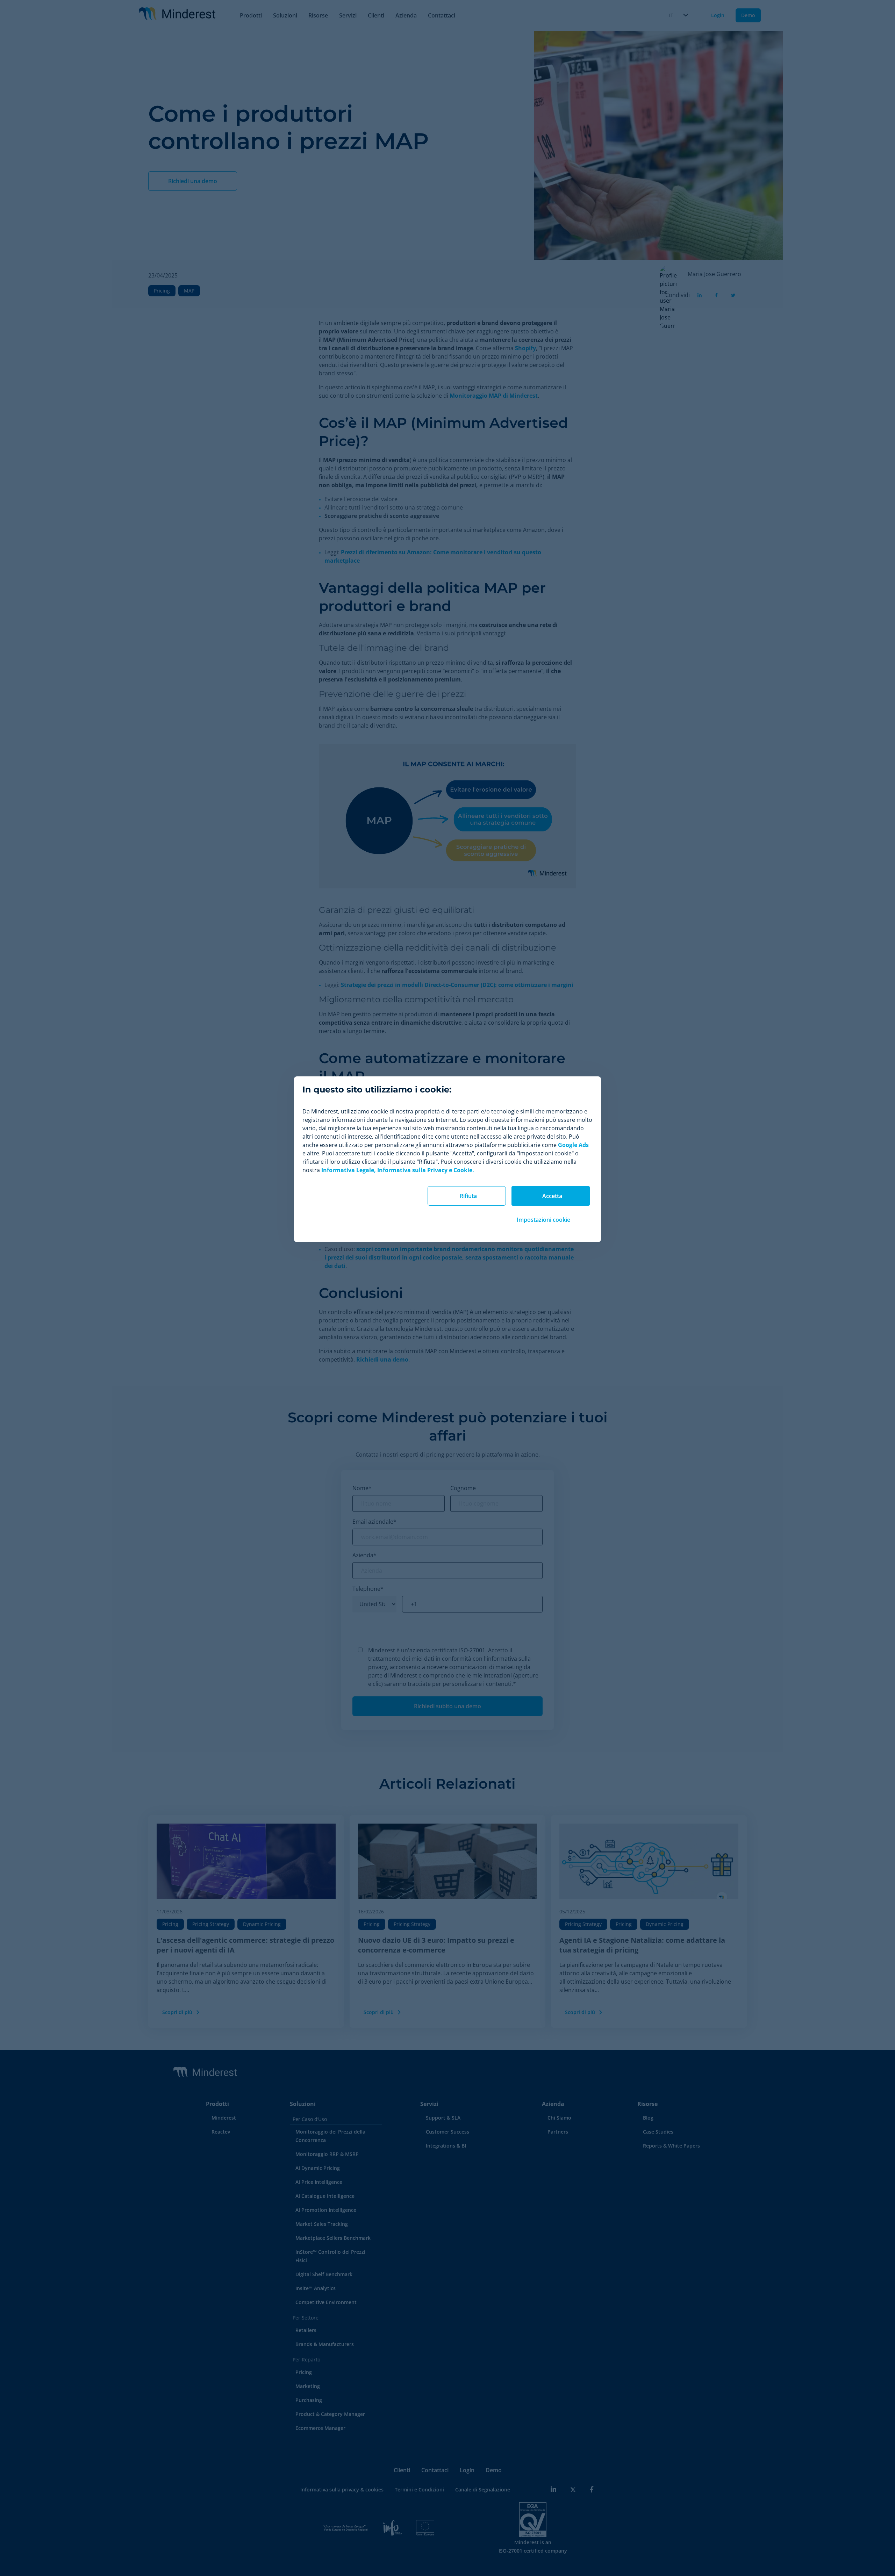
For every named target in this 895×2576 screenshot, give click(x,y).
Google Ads (573, 1145)
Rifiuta (468, 1196)
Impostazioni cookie (543, 1220)
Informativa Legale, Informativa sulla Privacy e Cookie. (398, 1170)
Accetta (552, 1196)
